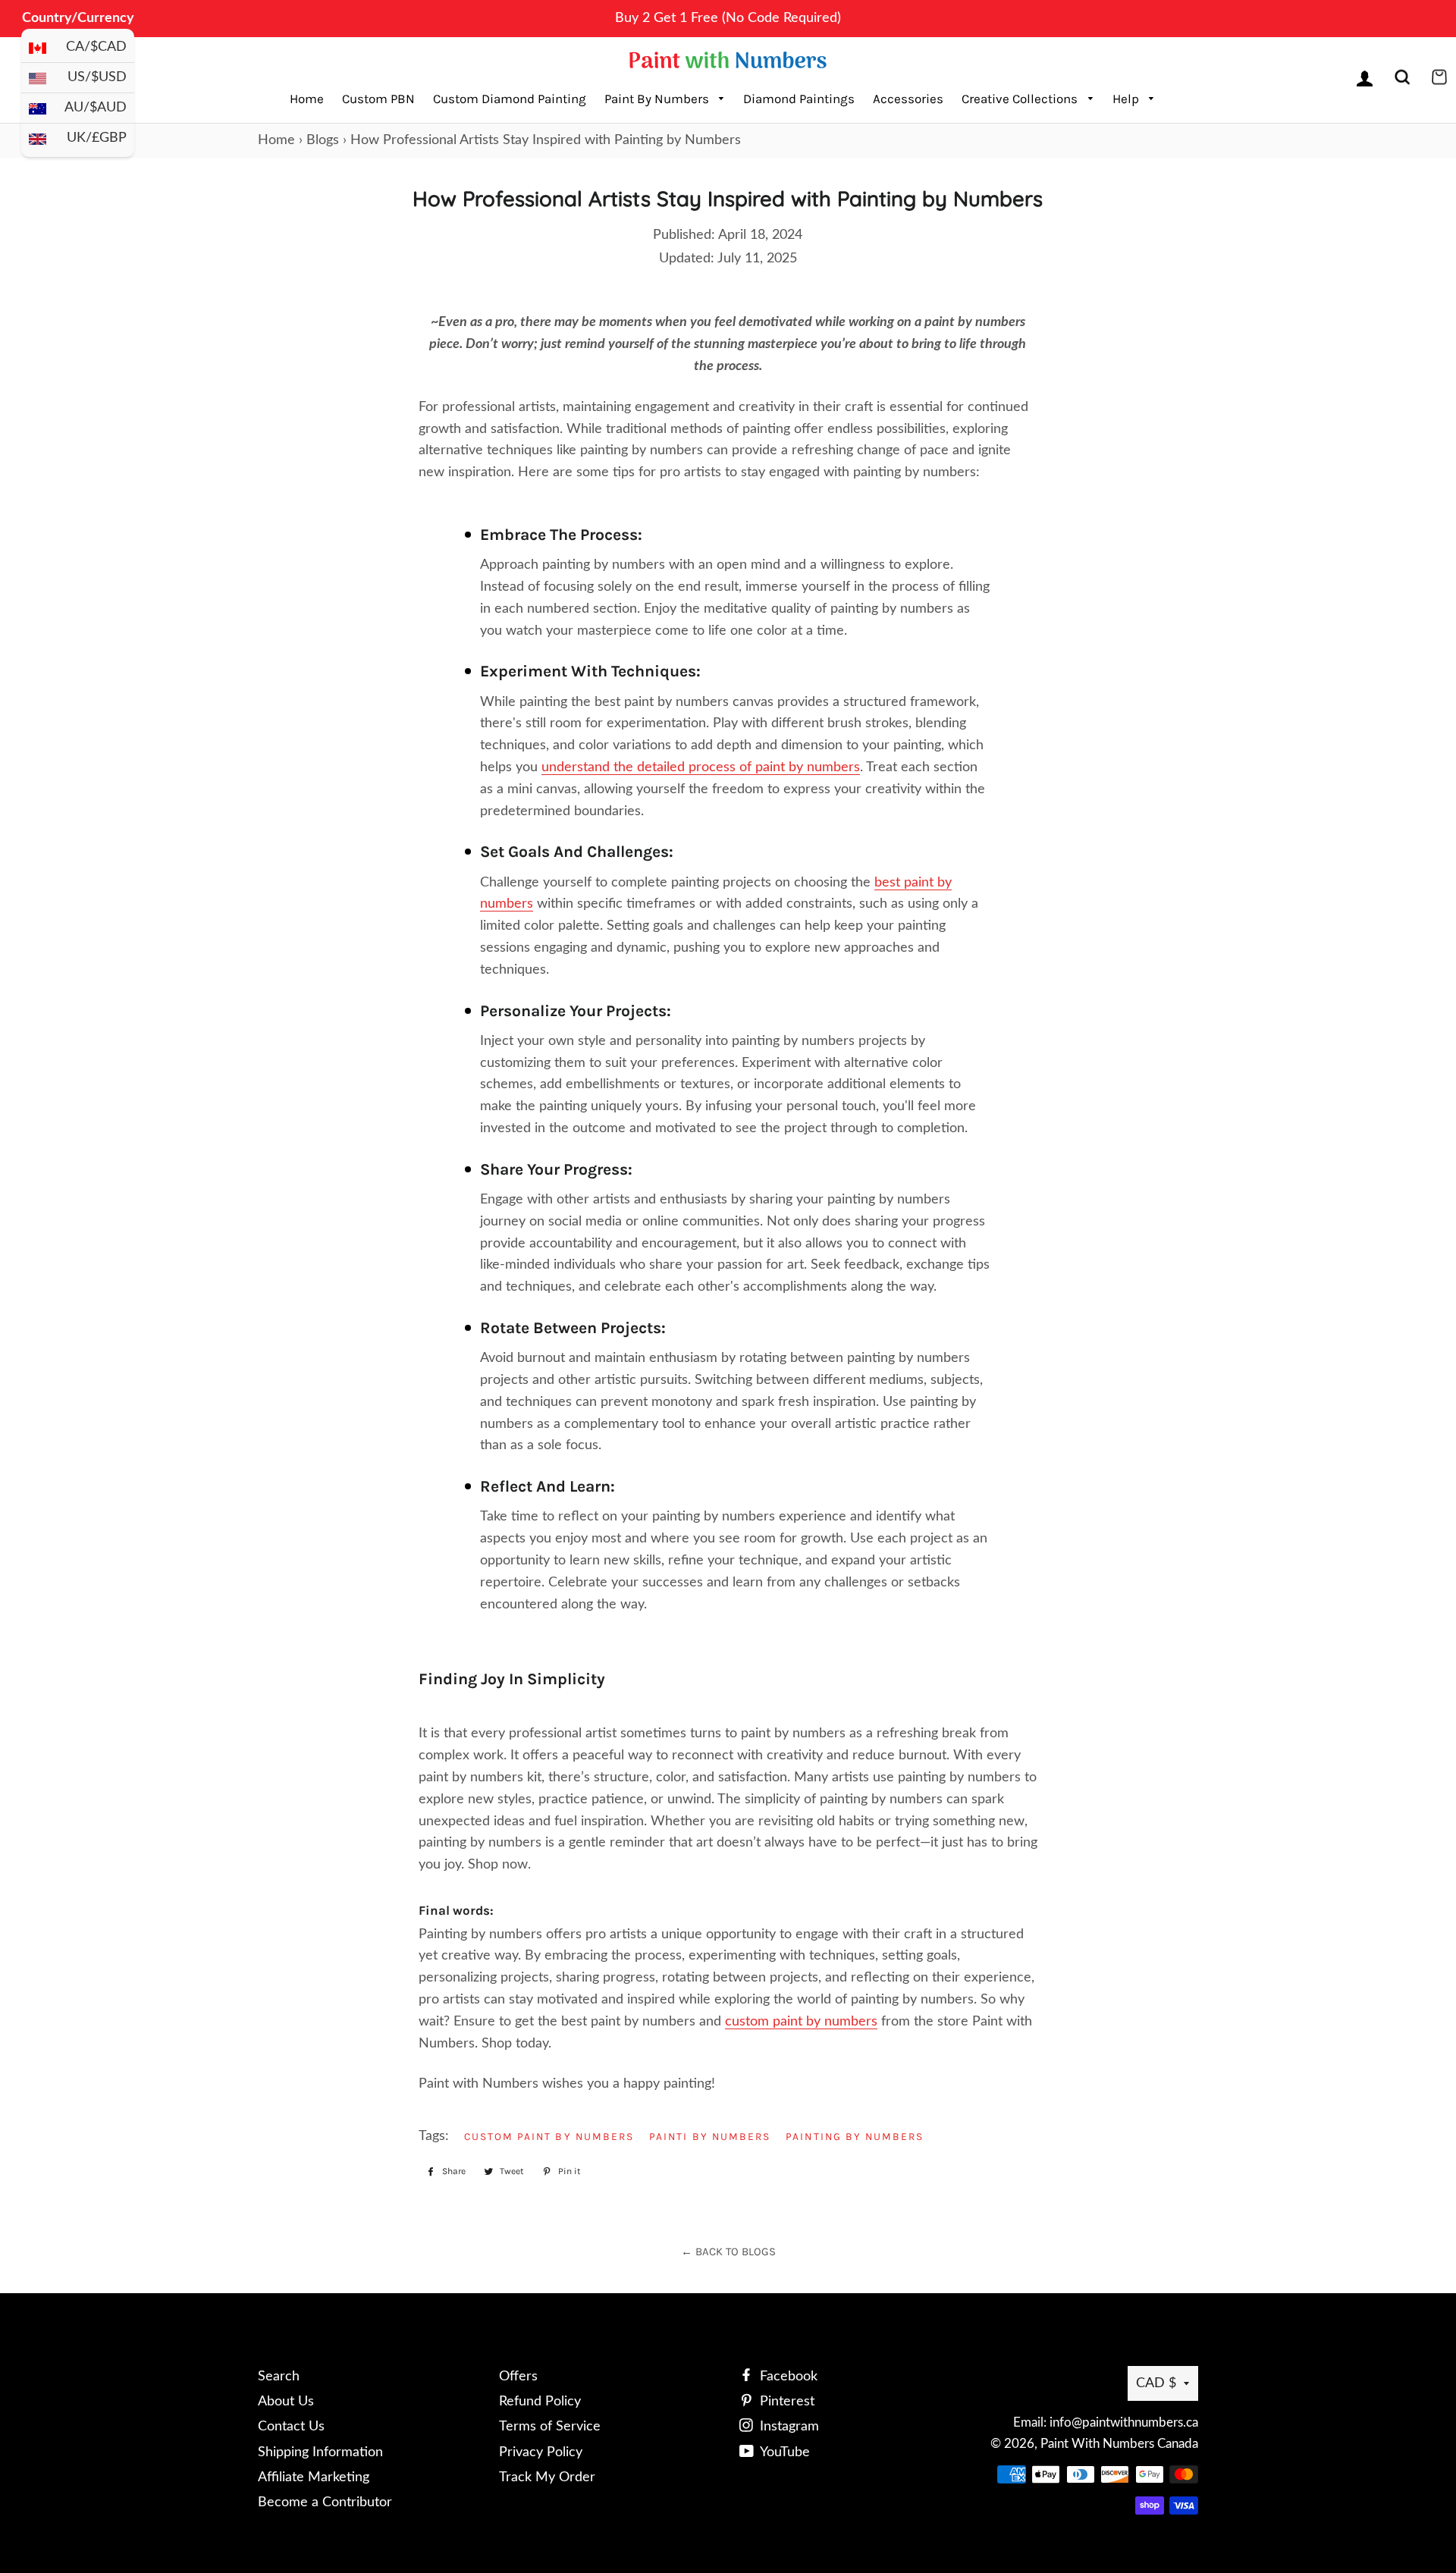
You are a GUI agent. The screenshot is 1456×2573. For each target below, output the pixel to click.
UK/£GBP (97, 138)
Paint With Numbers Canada (1119, 2444)
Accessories (908, 99)
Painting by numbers (855, 2136)
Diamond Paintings (799, 99)
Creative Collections (1021, 99)
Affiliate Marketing (314, 2477)
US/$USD (97, 77)
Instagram (788, 2427)
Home (307, 99)
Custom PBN (378, 99)
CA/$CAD (96, 47)
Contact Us (291, 2427)
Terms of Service (550, 2427)
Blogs (323, 140)
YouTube (783, 2452)
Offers (518, 2377)
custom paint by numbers (549, 2136)
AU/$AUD (96, 108)
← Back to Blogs (728, 2251)
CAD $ (1156, 2383)
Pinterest (785, 2402)
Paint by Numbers (658, 99)
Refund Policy (540, 2402)
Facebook (787, 2377)
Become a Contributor (325, 2502)
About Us (286, 2402)
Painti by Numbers (710, 2136)
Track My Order (547, 2477)
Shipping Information (320, 2452)
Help (1127, 99)
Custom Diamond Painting (510, 99)
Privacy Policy (541, 2452)
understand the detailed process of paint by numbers (701, 767)
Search (279, 2377)
